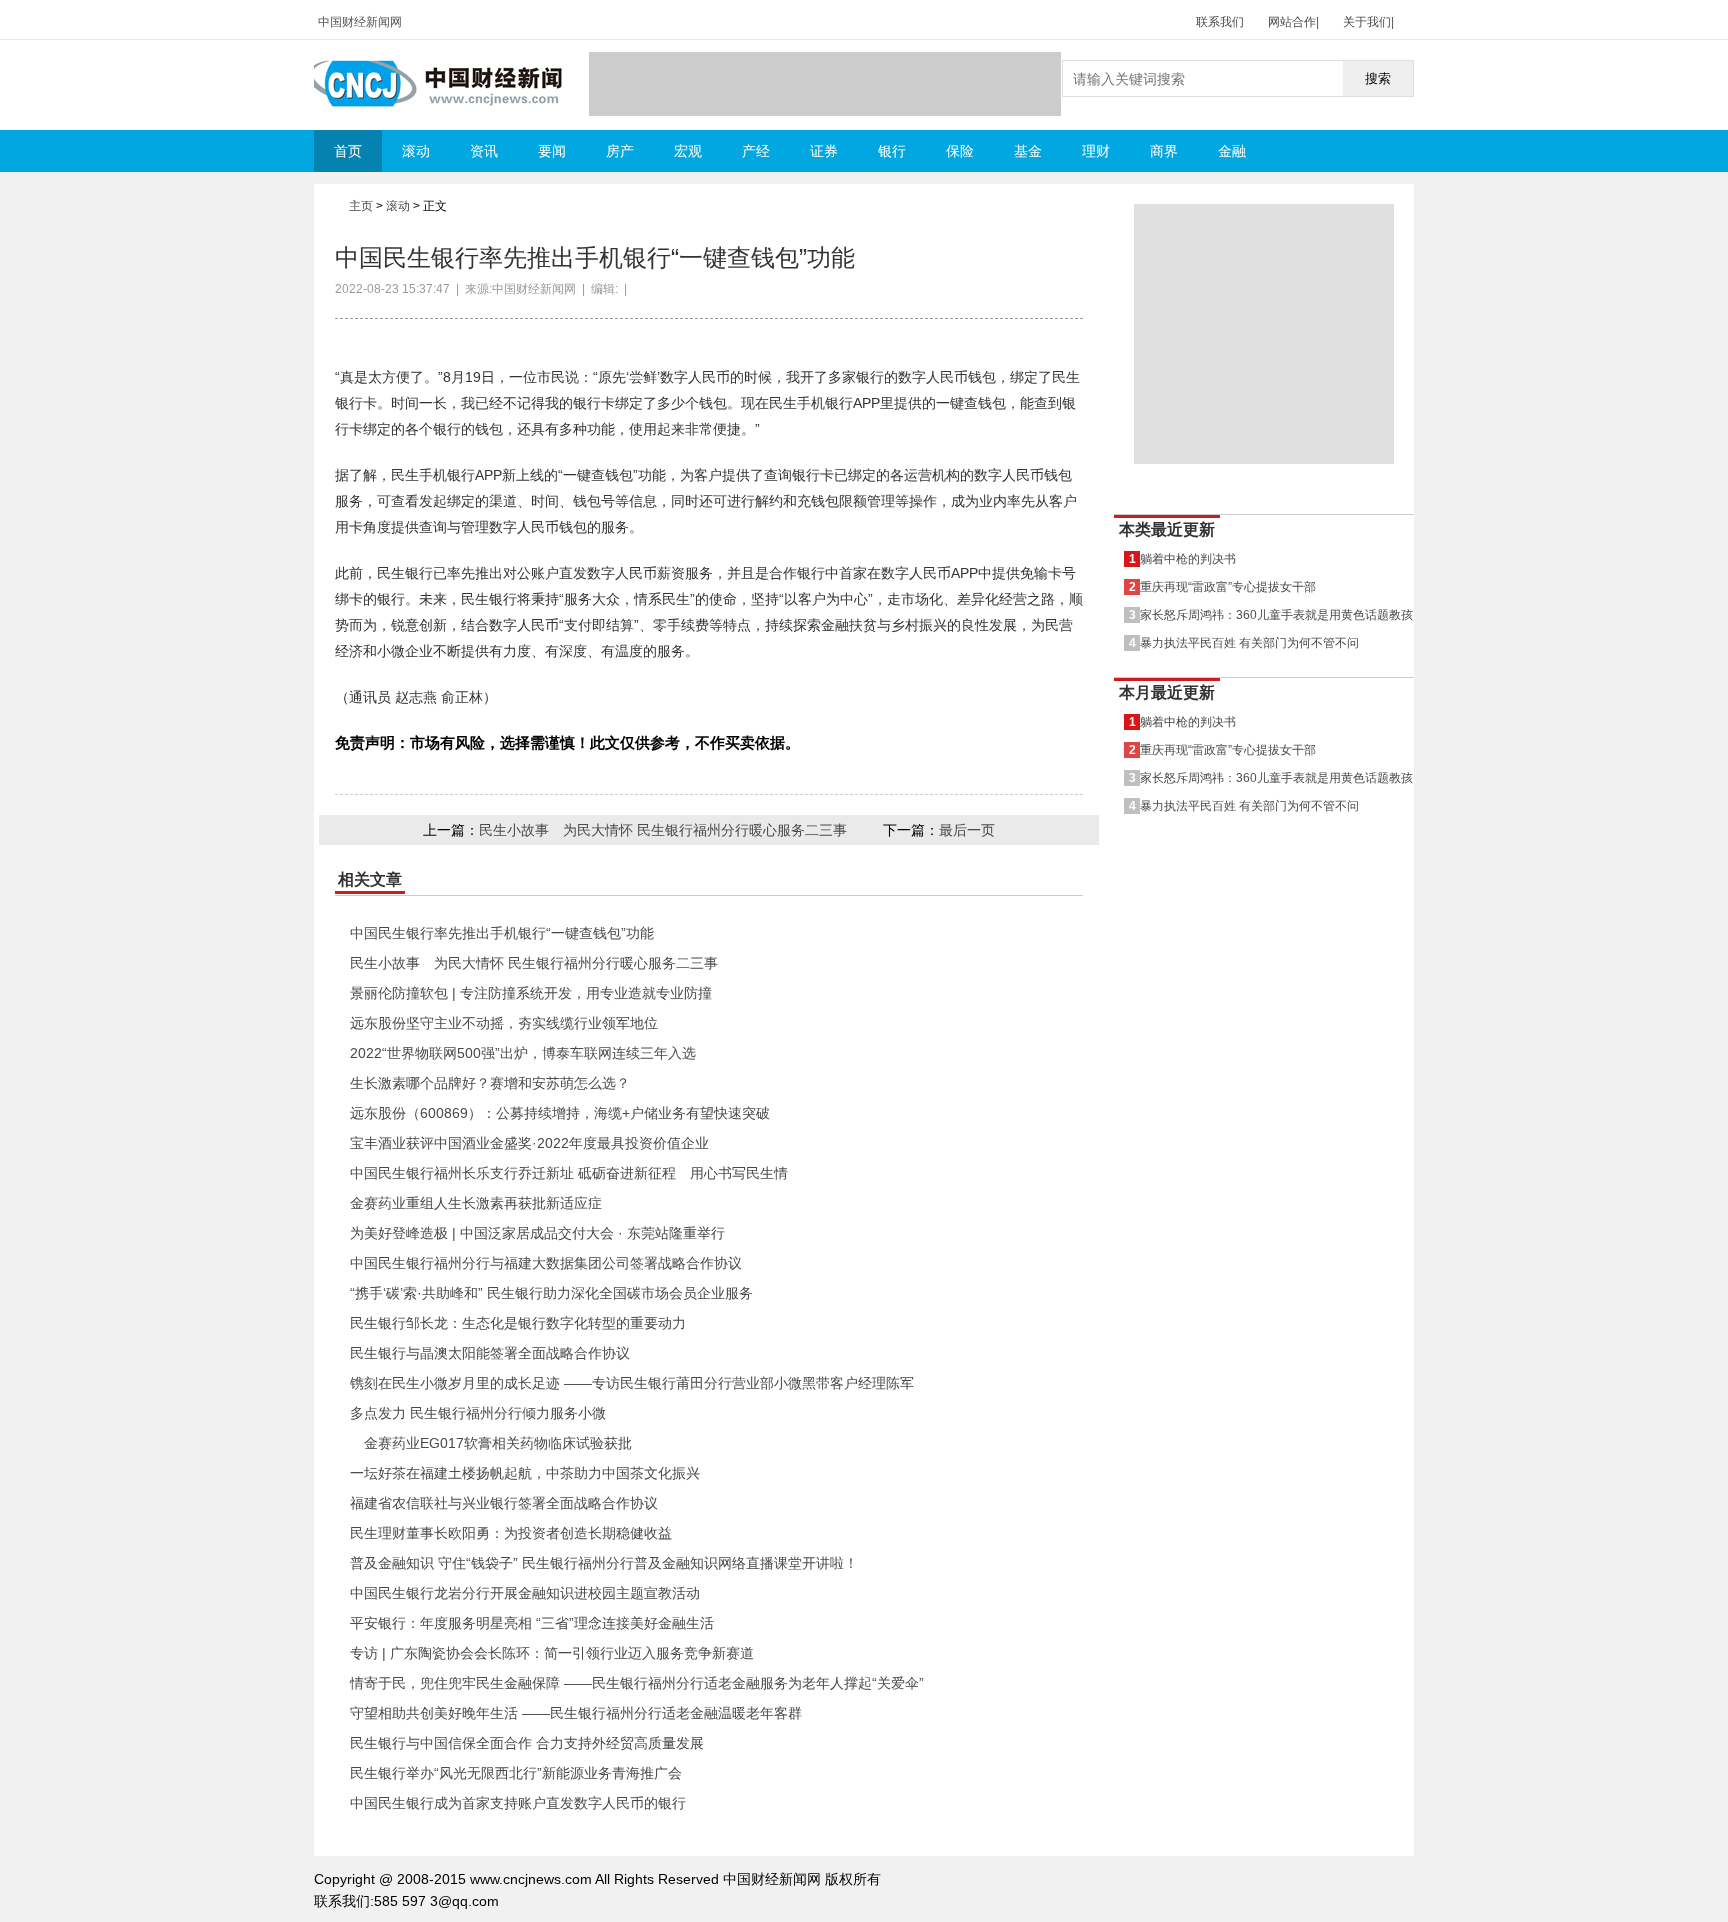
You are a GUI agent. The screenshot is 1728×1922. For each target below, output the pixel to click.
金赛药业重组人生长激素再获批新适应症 (476, 1203)
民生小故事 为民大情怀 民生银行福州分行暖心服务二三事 (663, 830)
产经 (756, 151)
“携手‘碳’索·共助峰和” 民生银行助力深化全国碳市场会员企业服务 (551, 1293)
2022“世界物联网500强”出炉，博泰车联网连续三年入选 (523, 1053)
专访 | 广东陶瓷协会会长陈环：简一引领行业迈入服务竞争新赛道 (552, 1653)
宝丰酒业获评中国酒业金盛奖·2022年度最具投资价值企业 (529, 1143)
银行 (892, 151)
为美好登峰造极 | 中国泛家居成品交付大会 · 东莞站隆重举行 (537, 1233)
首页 (348, 151)
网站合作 (1292, 22)
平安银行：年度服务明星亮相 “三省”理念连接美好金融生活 (532, 1623)
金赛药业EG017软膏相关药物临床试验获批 (491, 1443)
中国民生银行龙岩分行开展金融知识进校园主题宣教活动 (525, 1593)
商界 (1164, 151)
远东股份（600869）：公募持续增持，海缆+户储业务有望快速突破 (560, 1113)
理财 (1096, 151)
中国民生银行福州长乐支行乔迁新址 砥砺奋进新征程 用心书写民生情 (569, 1173)
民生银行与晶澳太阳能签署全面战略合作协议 (490, 1353)
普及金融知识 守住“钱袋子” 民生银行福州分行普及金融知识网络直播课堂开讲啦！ (604, 1563)
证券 (824, 151)
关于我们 (1367, 22)
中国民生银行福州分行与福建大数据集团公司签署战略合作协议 (546, 1263)
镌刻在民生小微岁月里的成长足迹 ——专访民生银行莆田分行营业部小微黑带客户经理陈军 (632, 1383)
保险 (960, 151)
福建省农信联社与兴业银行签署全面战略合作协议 (504, 1503)
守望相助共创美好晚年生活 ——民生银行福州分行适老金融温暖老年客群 (576, 1713)
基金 (1028, 151)
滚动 (416, 151)
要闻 (552, 151)
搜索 (1378, 78)
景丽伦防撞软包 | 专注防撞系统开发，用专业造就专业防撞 (531, 993)
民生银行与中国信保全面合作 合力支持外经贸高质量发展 (527, 1743)
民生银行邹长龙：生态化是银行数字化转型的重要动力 (518, 1323)
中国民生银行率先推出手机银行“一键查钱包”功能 (502, 933)
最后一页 (967, 830)
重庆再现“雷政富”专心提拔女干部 (1228, 586)
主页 (361, 206)
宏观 (688, 151)
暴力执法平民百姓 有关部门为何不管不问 (1249, 642)
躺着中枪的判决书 (1188, 558)
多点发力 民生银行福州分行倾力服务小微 (478, 1413)
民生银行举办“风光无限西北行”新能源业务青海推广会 (516, 1773)
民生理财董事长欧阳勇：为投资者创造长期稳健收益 (511, 1533)
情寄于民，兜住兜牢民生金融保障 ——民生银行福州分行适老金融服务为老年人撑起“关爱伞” (637, 1683)
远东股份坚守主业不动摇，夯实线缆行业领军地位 (504, 1023)
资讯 (484, 151)
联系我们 (1220, 22)
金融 (1232, 151)
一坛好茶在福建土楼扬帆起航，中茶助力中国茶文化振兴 (525, 1473)
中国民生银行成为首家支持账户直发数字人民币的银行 (518, 1803)
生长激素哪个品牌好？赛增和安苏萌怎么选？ (490, 1083)
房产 (620, 151)
